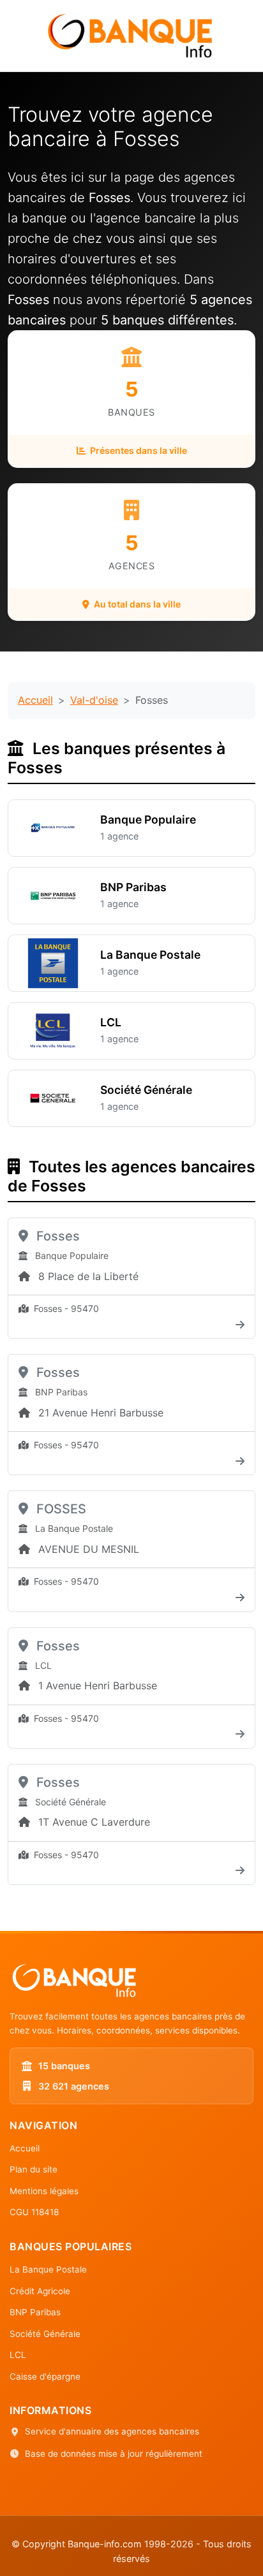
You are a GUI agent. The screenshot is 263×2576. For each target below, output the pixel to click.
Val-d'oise (94, 700)
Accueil (35, 700)
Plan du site (34, 2169)
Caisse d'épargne (45, 2376)
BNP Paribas (35, 2312)
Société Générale (45, 2334)
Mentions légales (44, 2191)
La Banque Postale (48, 2269)
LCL (18, 2355)
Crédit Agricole (40, 2291)
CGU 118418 (34, 2212)
